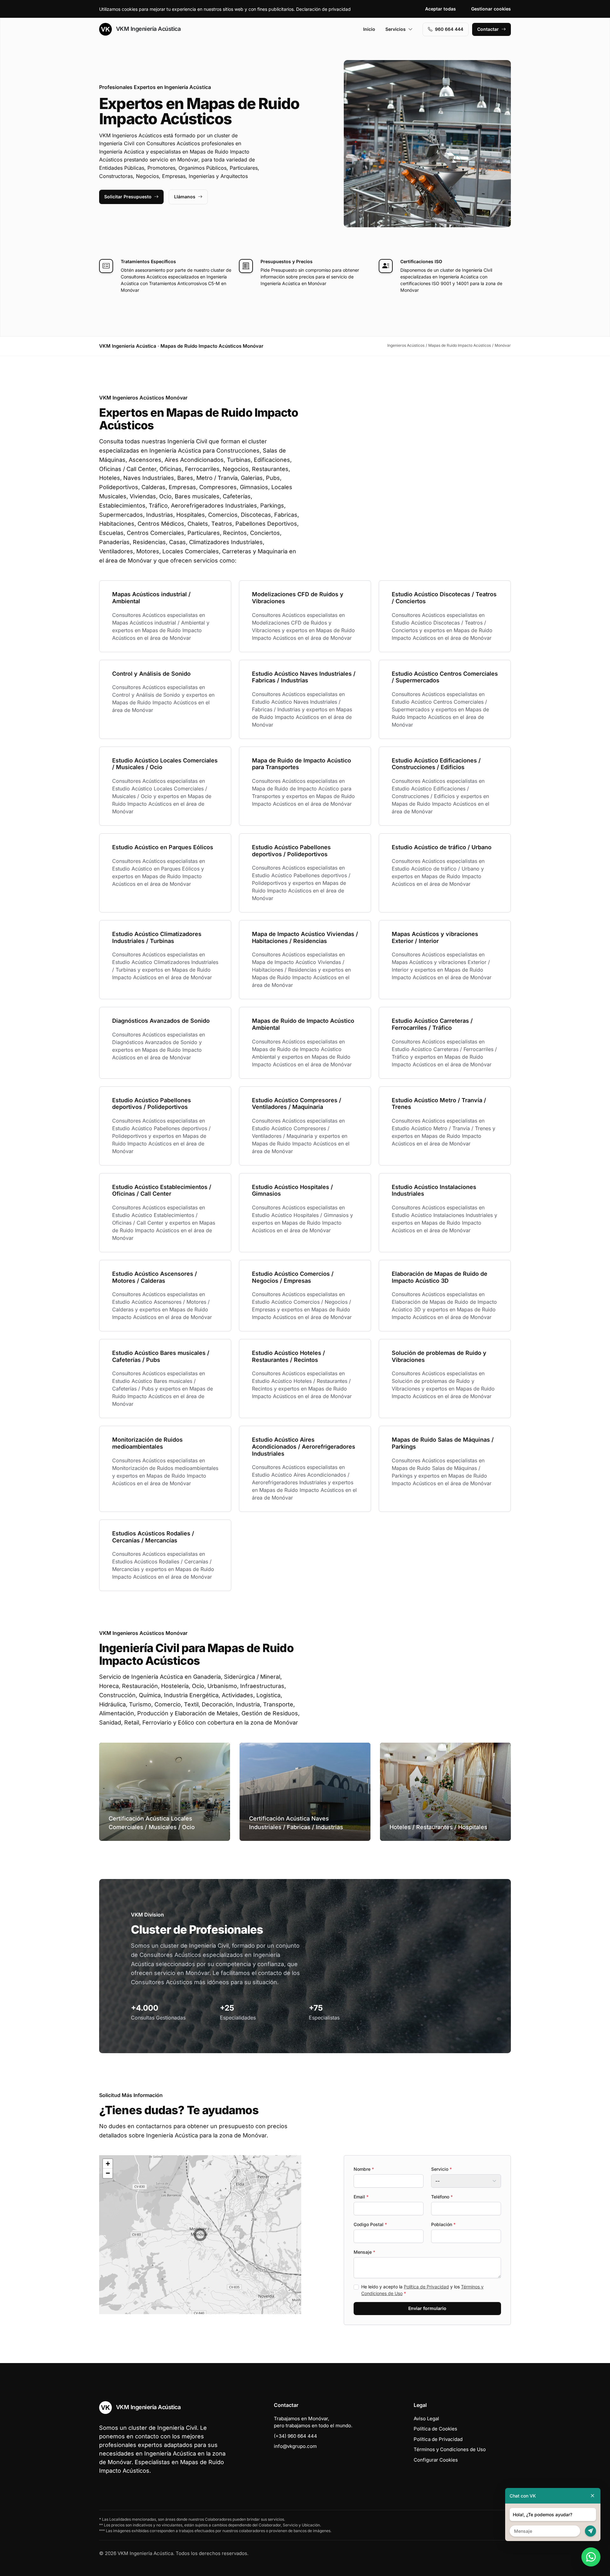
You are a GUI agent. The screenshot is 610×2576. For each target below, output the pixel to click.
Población (443, 2224)
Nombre (364, 2169)
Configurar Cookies (436, 2460)
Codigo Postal (370, 2224)
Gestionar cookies (491, 9)
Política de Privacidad (426, 2287)
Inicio (369, 29)
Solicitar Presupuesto (128, 197)
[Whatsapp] (591, 2557)
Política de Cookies (435, 2429)
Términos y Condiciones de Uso (450, 2449)
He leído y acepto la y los (422, 2290)
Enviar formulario (427, 2308)
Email (361, 2197)
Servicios (396, 29)
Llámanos (185, 197)
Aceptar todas (441, 9)
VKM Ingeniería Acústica (147, 29)
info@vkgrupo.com (295, 2446)
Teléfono (442, 2197)
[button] (200, 2235)
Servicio (441, 2169)
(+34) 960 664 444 (295, 2436)
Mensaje (364, 2252)
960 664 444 (449, 29)
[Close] (593, 2496)
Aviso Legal (426, 2419)
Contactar (488, 29)
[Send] (590, 2531)
